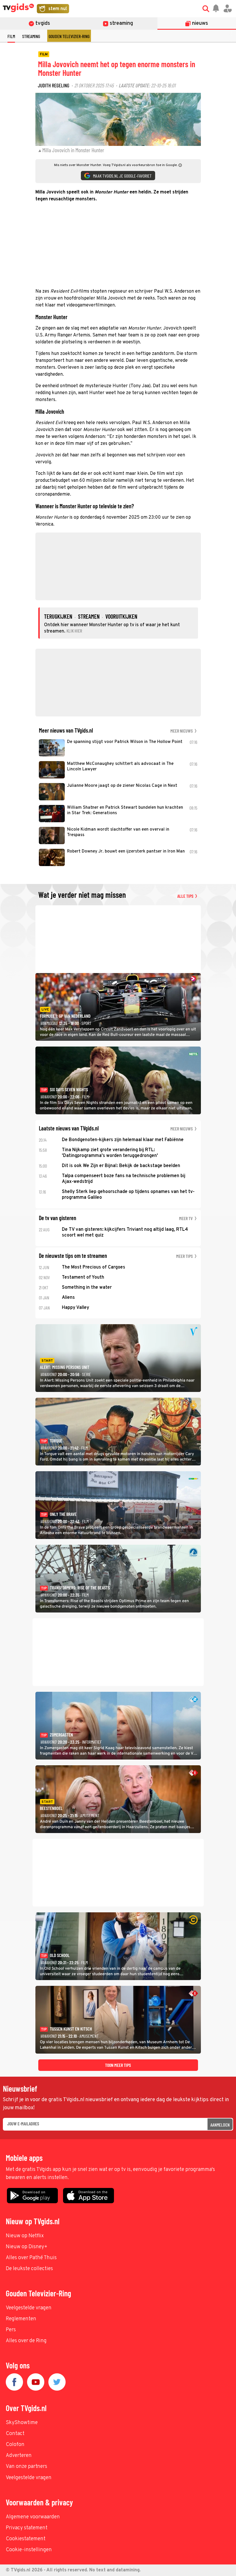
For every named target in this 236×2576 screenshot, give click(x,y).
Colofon (15, 2445)
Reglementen (21, 2319)
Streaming (31, 36)
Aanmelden (220, 2125)
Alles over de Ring (26, 2341)
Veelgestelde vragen (29, 2308)
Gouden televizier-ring (69, 36)
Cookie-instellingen (29, 2550)
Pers (11, 2330)
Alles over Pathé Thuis (31, 2258)
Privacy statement (27, 2528)
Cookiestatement (26, 2539)
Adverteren (19, 2456)
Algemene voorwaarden (33, 2517)
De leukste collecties (29, 2269)
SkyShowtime (22, 2423)
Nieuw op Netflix (25, 2236)
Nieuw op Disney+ (27, 2247)
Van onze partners (26, 2467)
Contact (15, 2434)
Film (11, 36)
